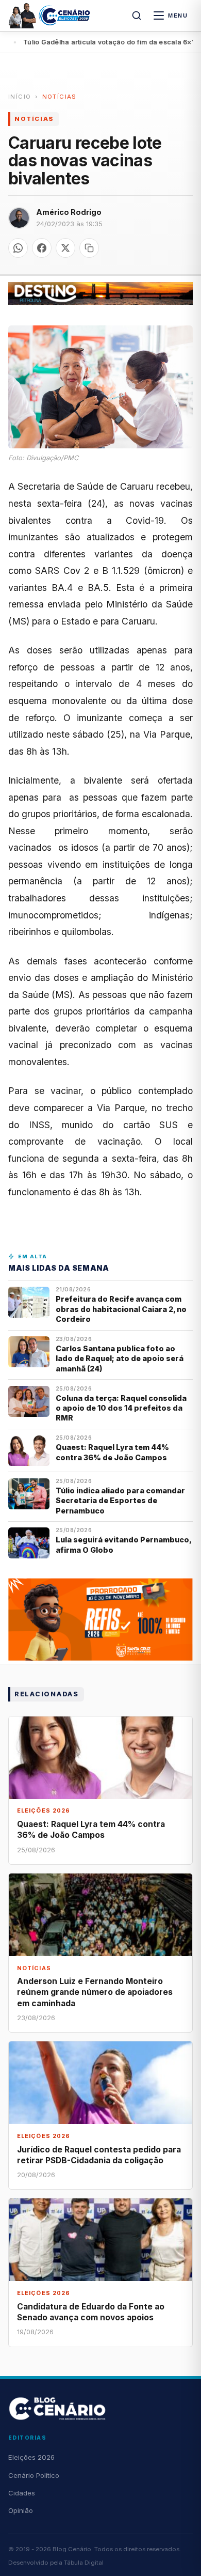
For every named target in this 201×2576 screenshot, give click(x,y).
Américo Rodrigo (69, 212)
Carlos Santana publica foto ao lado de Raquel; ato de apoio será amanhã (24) (120, 1359)
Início (20, 97)
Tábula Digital (84, 2563)
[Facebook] (42, 248)
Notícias (60, 97)
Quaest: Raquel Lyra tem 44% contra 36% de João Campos (112, 1452)
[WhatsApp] (18, 248)
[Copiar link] (89, 248)
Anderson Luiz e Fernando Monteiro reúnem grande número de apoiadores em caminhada (95, 1992)
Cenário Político (34, 2475)
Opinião (21, 2510)
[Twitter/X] (65, 248)
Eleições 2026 (31, 2457)
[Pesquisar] (137, 15)
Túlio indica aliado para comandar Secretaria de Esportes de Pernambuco (120, 1501)
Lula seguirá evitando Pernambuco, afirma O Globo (123, 1544)
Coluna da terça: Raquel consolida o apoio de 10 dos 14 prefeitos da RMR (121, 1408)
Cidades (22, 2493)
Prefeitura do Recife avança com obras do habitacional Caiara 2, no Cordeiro (121, 1309)
